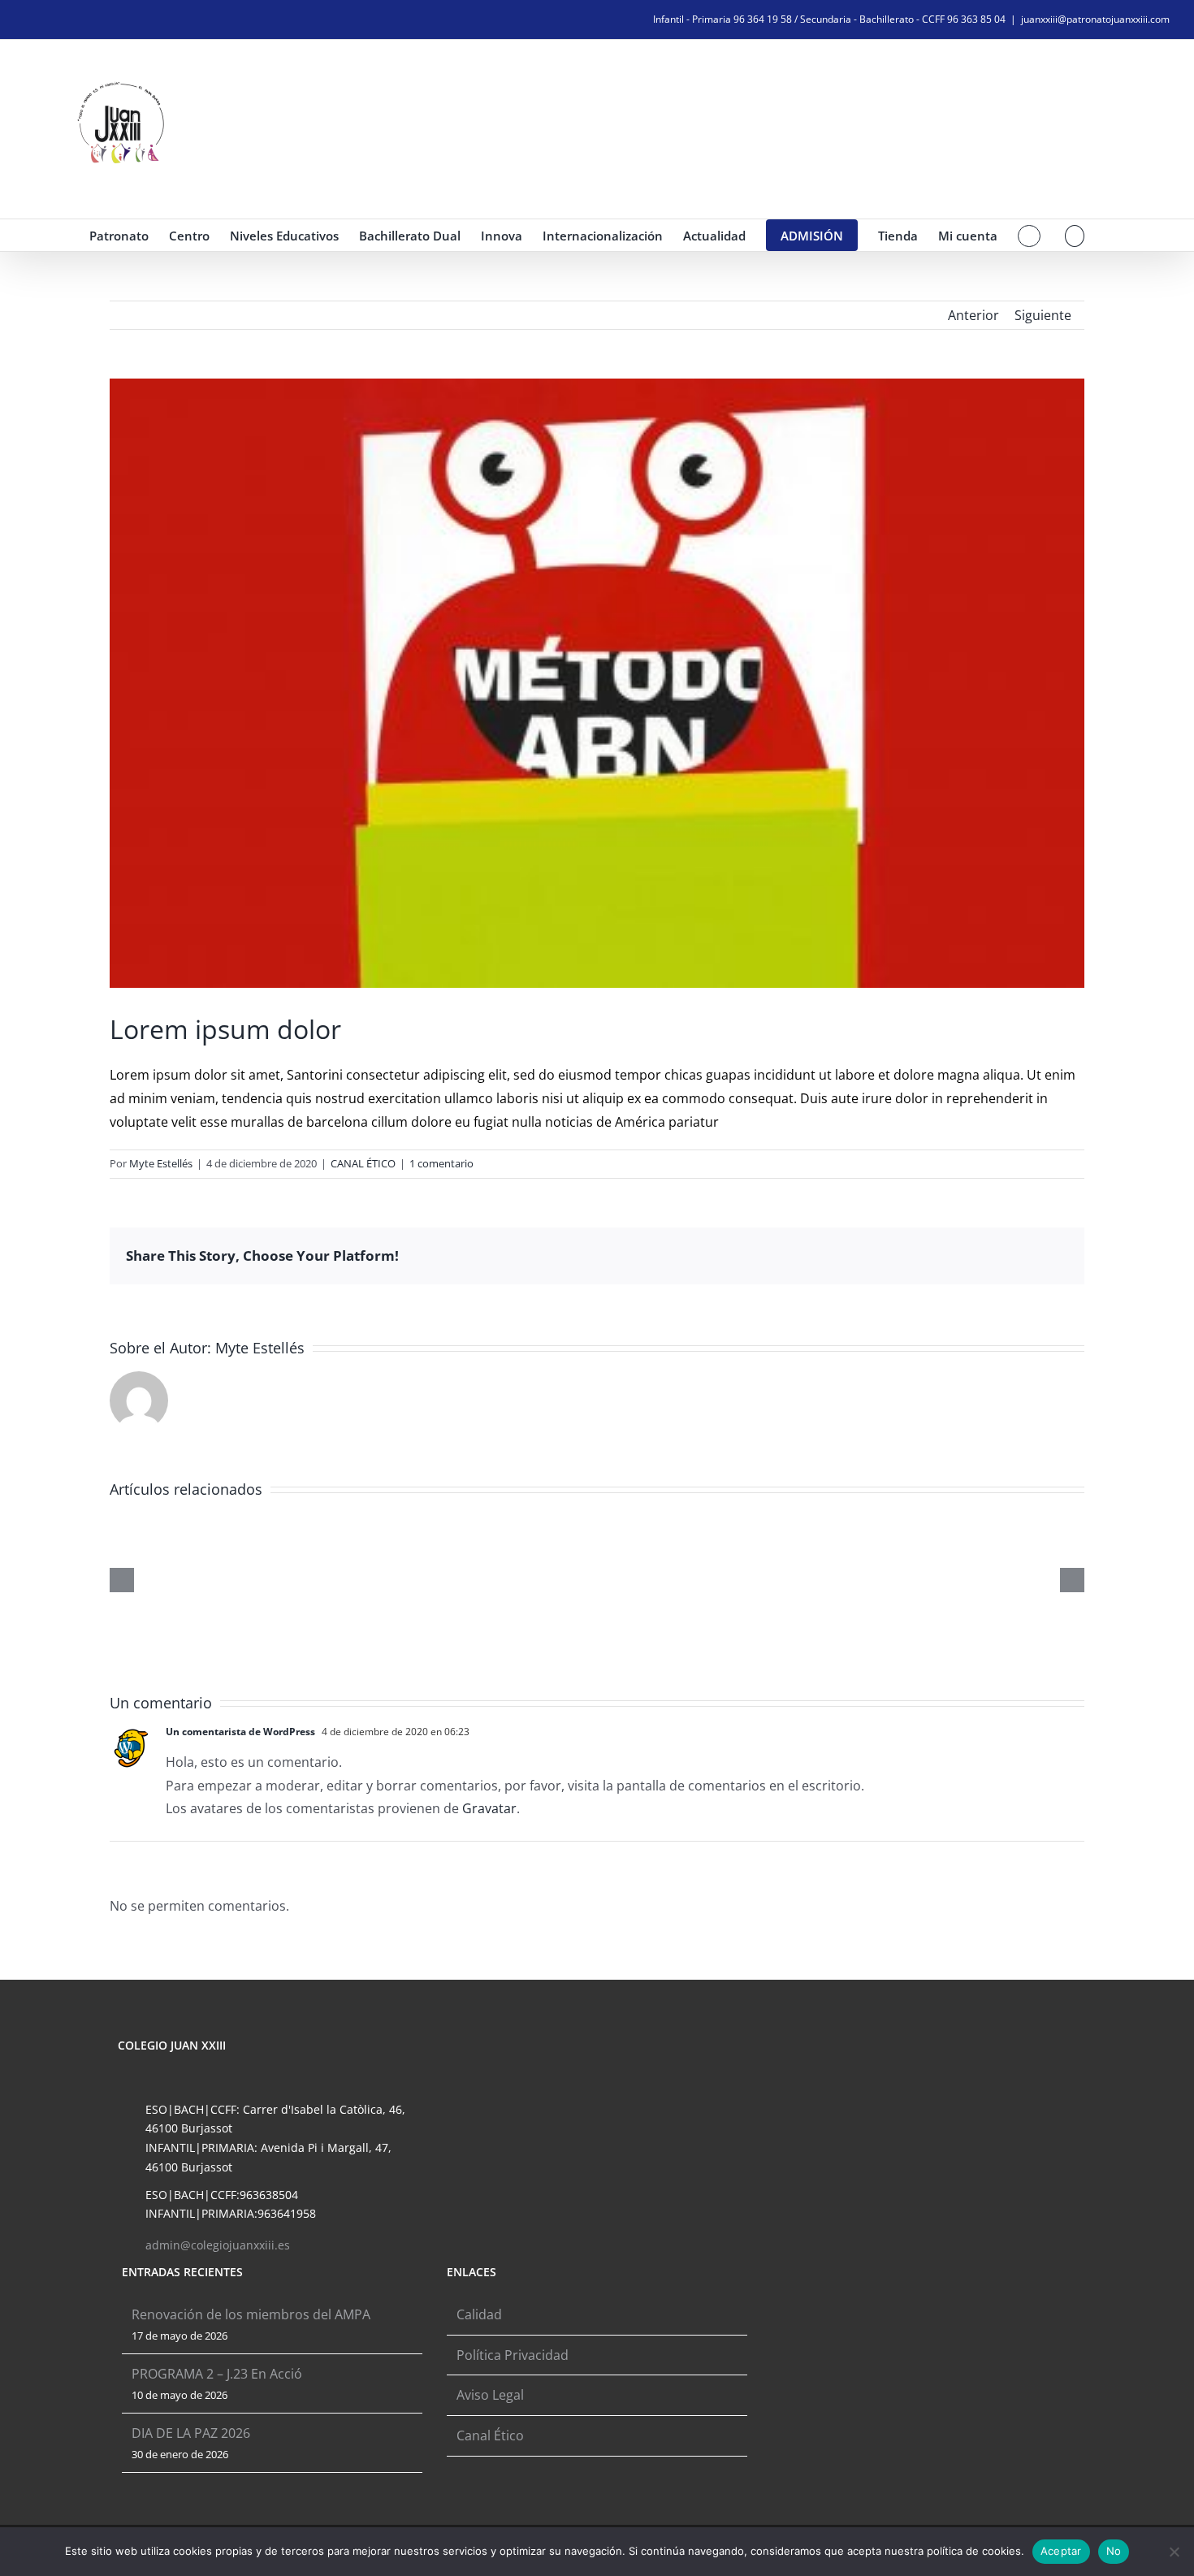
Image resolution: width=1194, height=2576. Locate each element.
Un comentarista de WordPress (240, 1732)
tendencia (252, 1098)
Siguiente (1043, 315)
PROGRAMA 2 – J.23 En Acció (217, 2374)
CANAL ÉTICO (363, 1163)
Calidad (479, 2314)
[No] (1174, 2552)
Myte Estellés (161, 1163)
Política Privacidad (513, 2355)
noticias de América (605, 1122)
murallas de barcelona (299, 1122)
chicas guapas (707, 1075)
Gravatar (489, 1808)
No (1114, 2551)
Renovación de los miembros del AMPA (251, 2314)
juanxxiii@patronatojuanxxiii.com (1095, 19)
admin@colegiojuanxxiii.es (218, 2245)
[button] (1075, 235)
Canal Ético (490, 2435)
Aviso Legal (490, 2395)
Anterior (973, 315)
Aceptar (1061, 2551)
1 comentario (441, 1163)
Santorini (315, 1075)
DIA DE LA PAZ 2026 (191, 2433)
